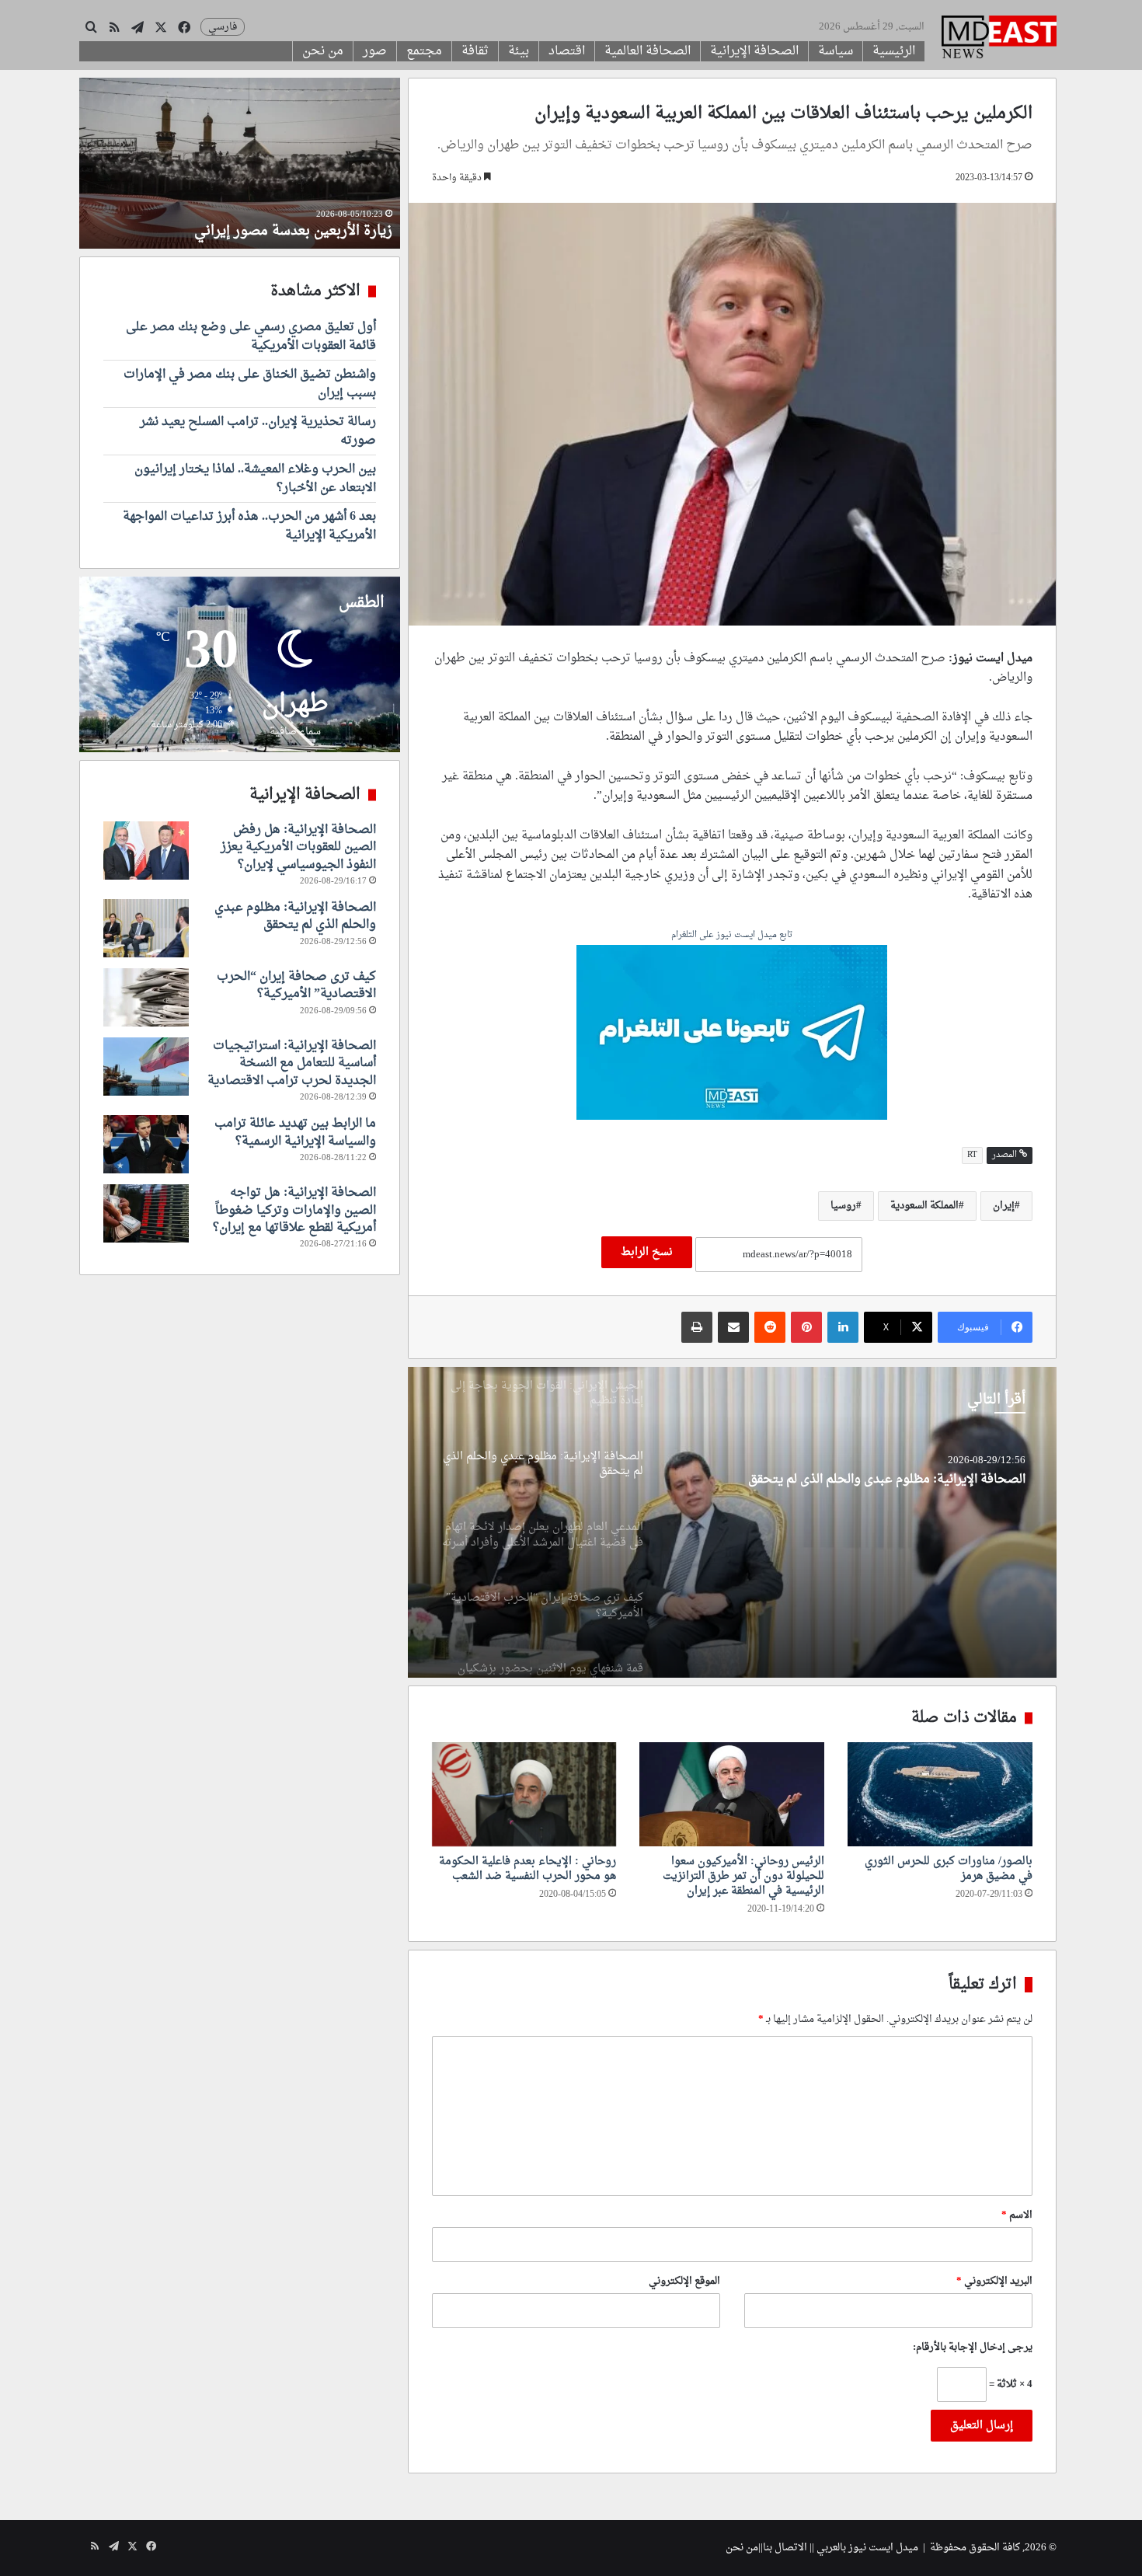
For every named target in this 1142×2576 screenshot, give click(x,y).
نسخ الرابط (647, 1252)
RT (972, 1155)
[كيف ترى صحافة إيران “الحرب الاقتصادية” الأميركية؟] (146, 997)
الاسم (1017, 2215)
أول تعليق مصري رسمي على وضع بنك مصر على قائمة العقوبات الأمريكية (251, 336)
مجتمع (424, 51)
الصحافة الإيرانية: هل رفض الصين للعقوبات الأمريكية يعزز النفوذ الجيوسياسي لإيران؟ (298, 847)
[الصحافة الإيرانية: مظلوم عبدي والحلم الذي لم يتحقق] (146, 928)
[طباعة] (697, 1327)
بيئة (519, 51)
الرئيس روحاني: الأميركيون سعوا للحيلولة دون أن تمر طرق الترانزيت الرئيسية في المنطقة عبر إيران (743, 1876)
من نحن (323, 51)
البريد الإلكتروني (994, 2281)
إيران (1004, 1206)
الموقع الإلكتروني (684, 2281)
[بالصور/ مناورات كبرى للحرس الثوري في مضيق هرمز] (940, 1794)
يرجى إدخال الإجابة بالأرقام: (973, 2347)
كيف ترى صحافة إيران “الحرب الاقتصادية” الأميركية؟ (296, 985)
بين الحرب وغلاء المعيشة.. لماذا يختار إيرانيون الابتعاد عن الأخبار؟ (255, 479)
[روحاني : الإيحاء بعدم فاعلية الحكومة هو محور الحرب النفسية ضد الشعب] (524, 1794)
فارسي (223, 27)
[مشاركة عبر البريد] (733, 1327)
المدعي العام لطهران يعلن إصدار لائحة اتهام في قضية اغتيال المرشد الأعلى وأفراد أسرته (851, 1497)
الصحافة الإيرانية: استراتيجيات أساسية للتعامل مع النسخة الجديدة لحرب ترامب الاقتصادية (292, 1063)
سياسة (836, 51)
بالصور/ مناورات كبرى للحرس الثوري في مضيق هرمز (949, 1869)
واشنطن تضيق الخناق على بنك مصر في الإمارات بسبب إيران (250, 384)
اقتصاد (567, 51)
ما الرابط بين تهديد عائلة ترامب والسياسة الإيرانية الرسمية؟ (295, 1132)
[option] (732, 1522)
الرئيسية (894, 51)
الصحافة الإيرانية (754, 51)
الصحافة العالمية (648, 51)
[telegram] (732, 1035)
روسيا (843, 1206)
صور (375, 51)
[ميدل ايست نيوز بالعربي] (999, 39)
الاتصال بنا (785, 2548)
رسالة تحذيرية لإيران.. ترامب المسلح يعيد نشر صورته (258, 431)
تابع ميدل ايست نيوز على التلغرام (732, 936)
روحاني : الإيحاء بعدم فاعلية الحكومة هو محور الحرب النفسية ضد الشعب (527, 1869)
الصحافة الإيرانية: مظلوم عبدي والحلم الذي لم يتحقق (295, 916)
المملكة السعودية (924, 1206)
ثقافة (475, 51)
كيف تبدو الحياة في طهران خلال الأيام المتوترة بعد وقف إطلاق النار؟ (242, 221)
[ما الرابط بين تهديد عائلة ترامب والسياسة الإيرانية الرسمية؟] (146, 1144)
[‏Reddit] (770, 1327)
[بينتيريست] (806, 1327)
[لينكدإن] (843, 1327)
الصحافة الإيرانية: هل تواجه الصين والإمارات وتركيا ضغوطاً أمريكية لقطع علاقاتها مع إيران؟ (294, 1210)
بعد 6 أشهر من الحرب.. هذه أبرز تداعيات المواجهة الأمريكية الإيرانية (249, 526)
